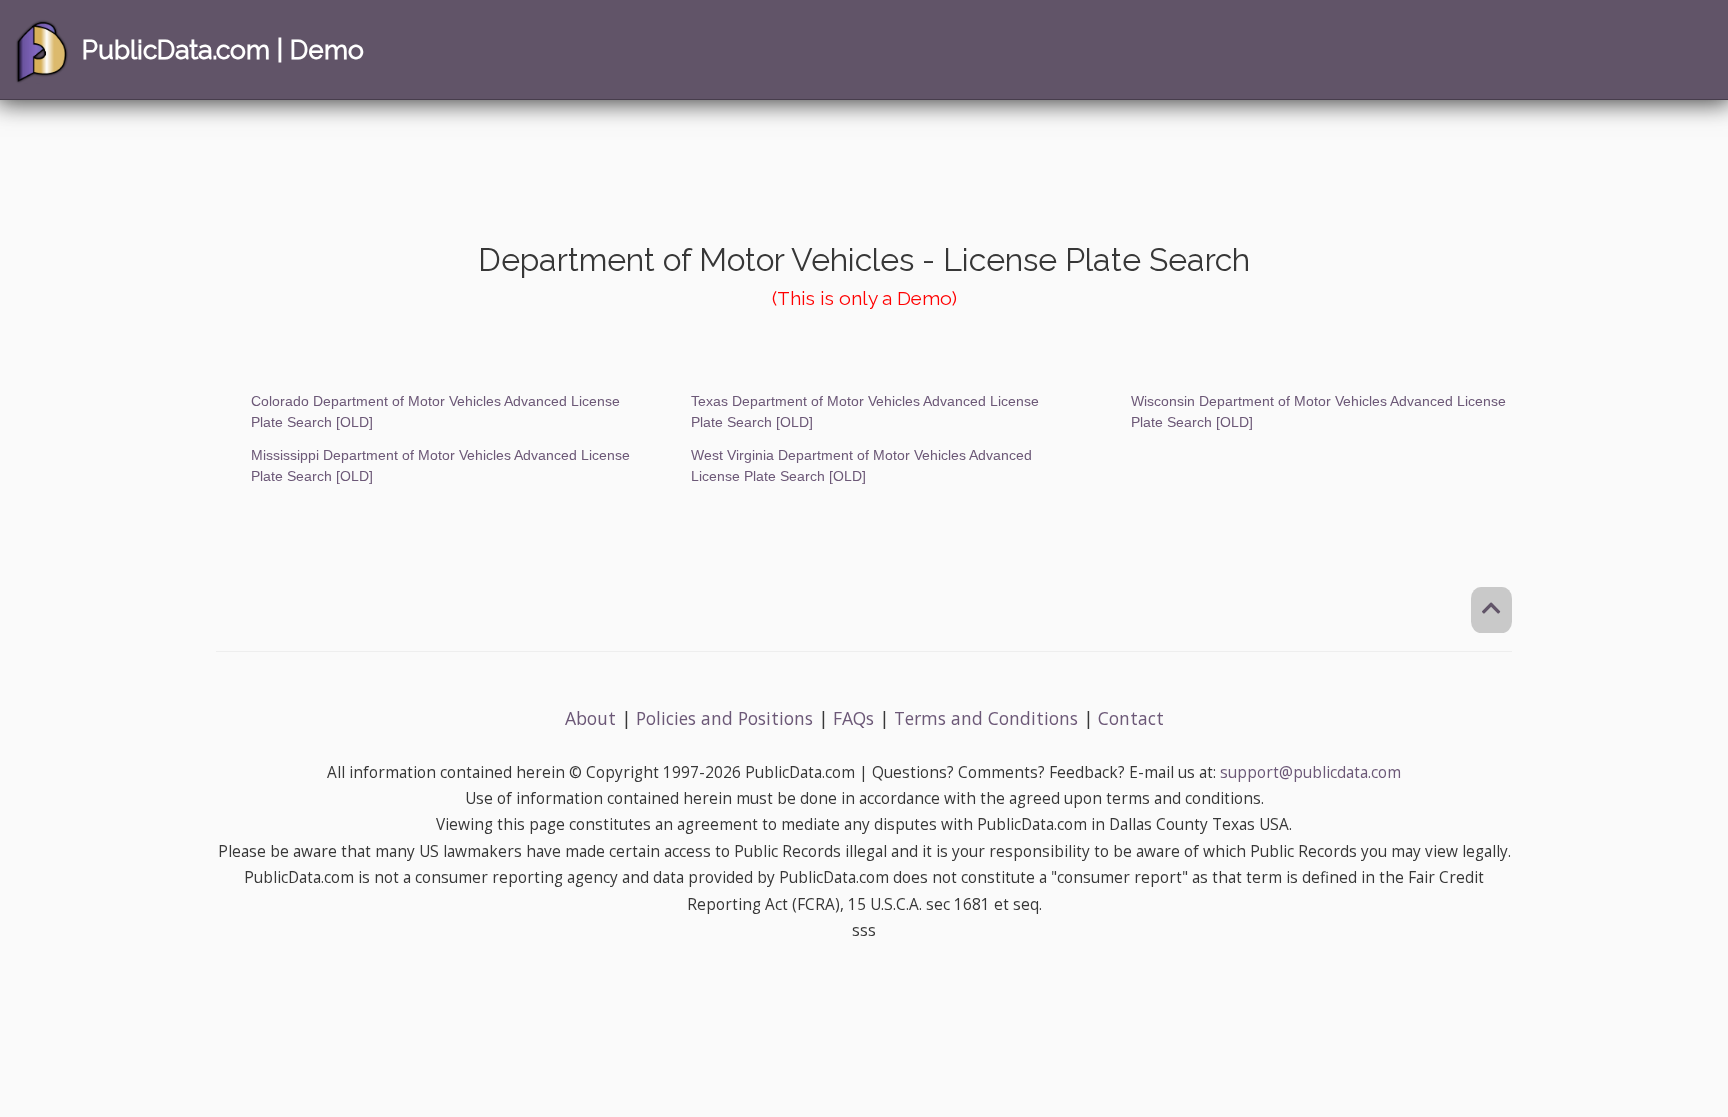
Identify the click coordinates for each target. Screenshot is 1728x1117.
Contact (1131, 718)
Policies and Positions (724, 718)
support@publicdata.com (1310, 772)
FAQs (853, 718)
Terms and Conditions (986, 718)
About (590, 718)
